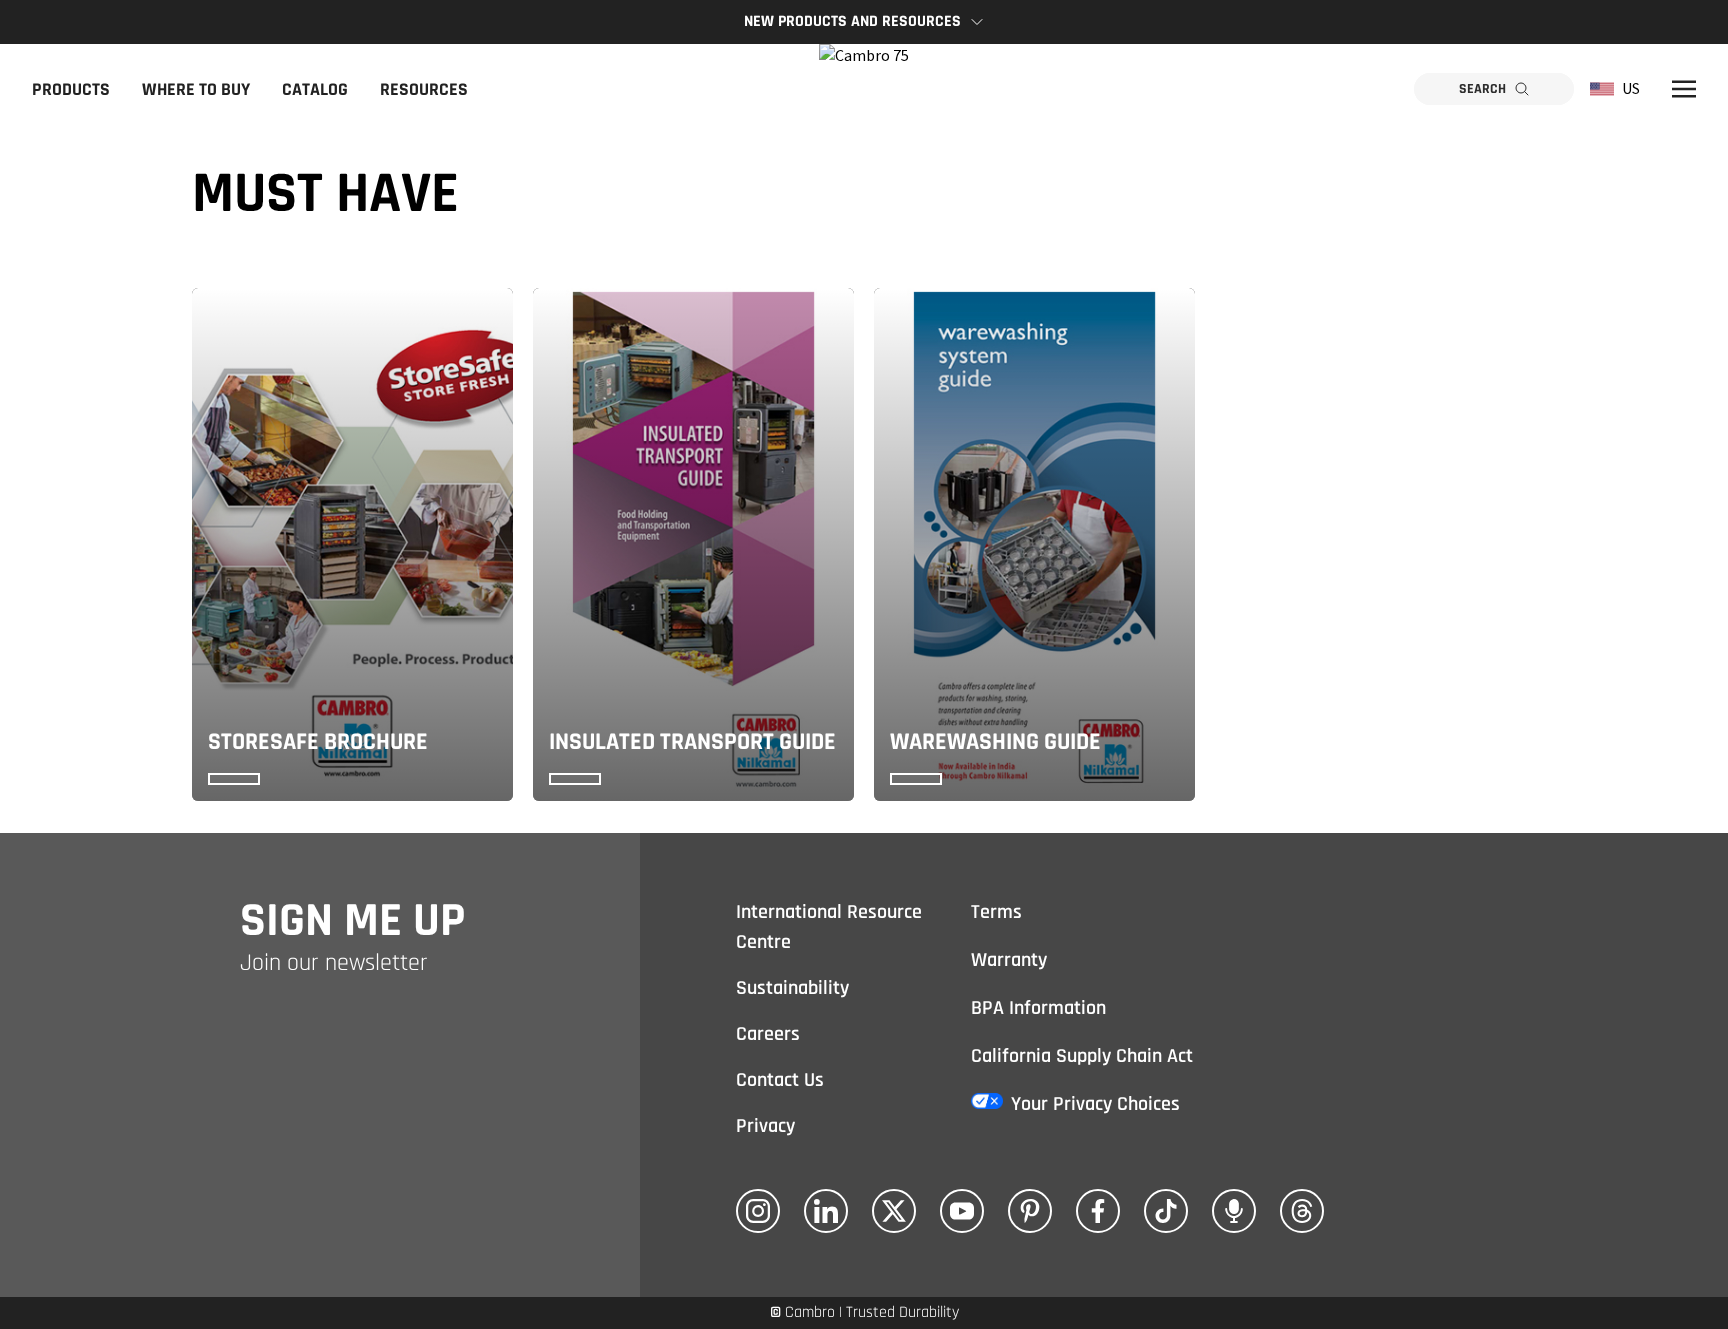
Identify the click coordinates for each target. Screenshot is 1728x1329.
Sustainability (792, 988)
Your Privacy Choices (1095, 1104)
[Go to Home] (864, 89)
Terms (996, 912)
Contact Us (780, 1080)
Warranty (1009, 960)
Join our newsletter (334, 963)
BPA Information (1038, 1008)
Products (71, 89)
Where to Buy (196, 89)
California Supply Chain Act (1082, 1056)
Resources (424, 89)
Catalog (315, 89)
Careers (768, 1034)
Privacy (765, 1126)
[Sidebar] (1684, 89)
